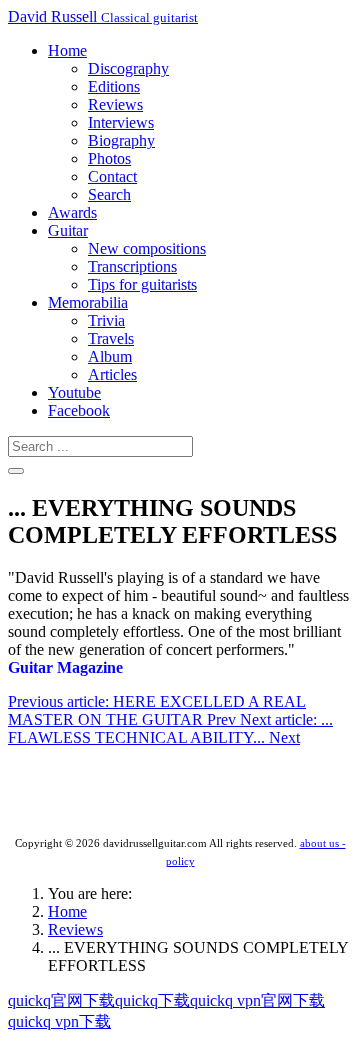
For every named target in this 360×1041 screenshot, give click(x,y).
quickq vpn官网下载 (257, 1000)
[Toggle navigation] (16, 471)
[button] (67, 50)
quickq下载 (152, 1000)
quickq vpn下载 (59, 1021)
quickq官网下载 (61, 1000)
